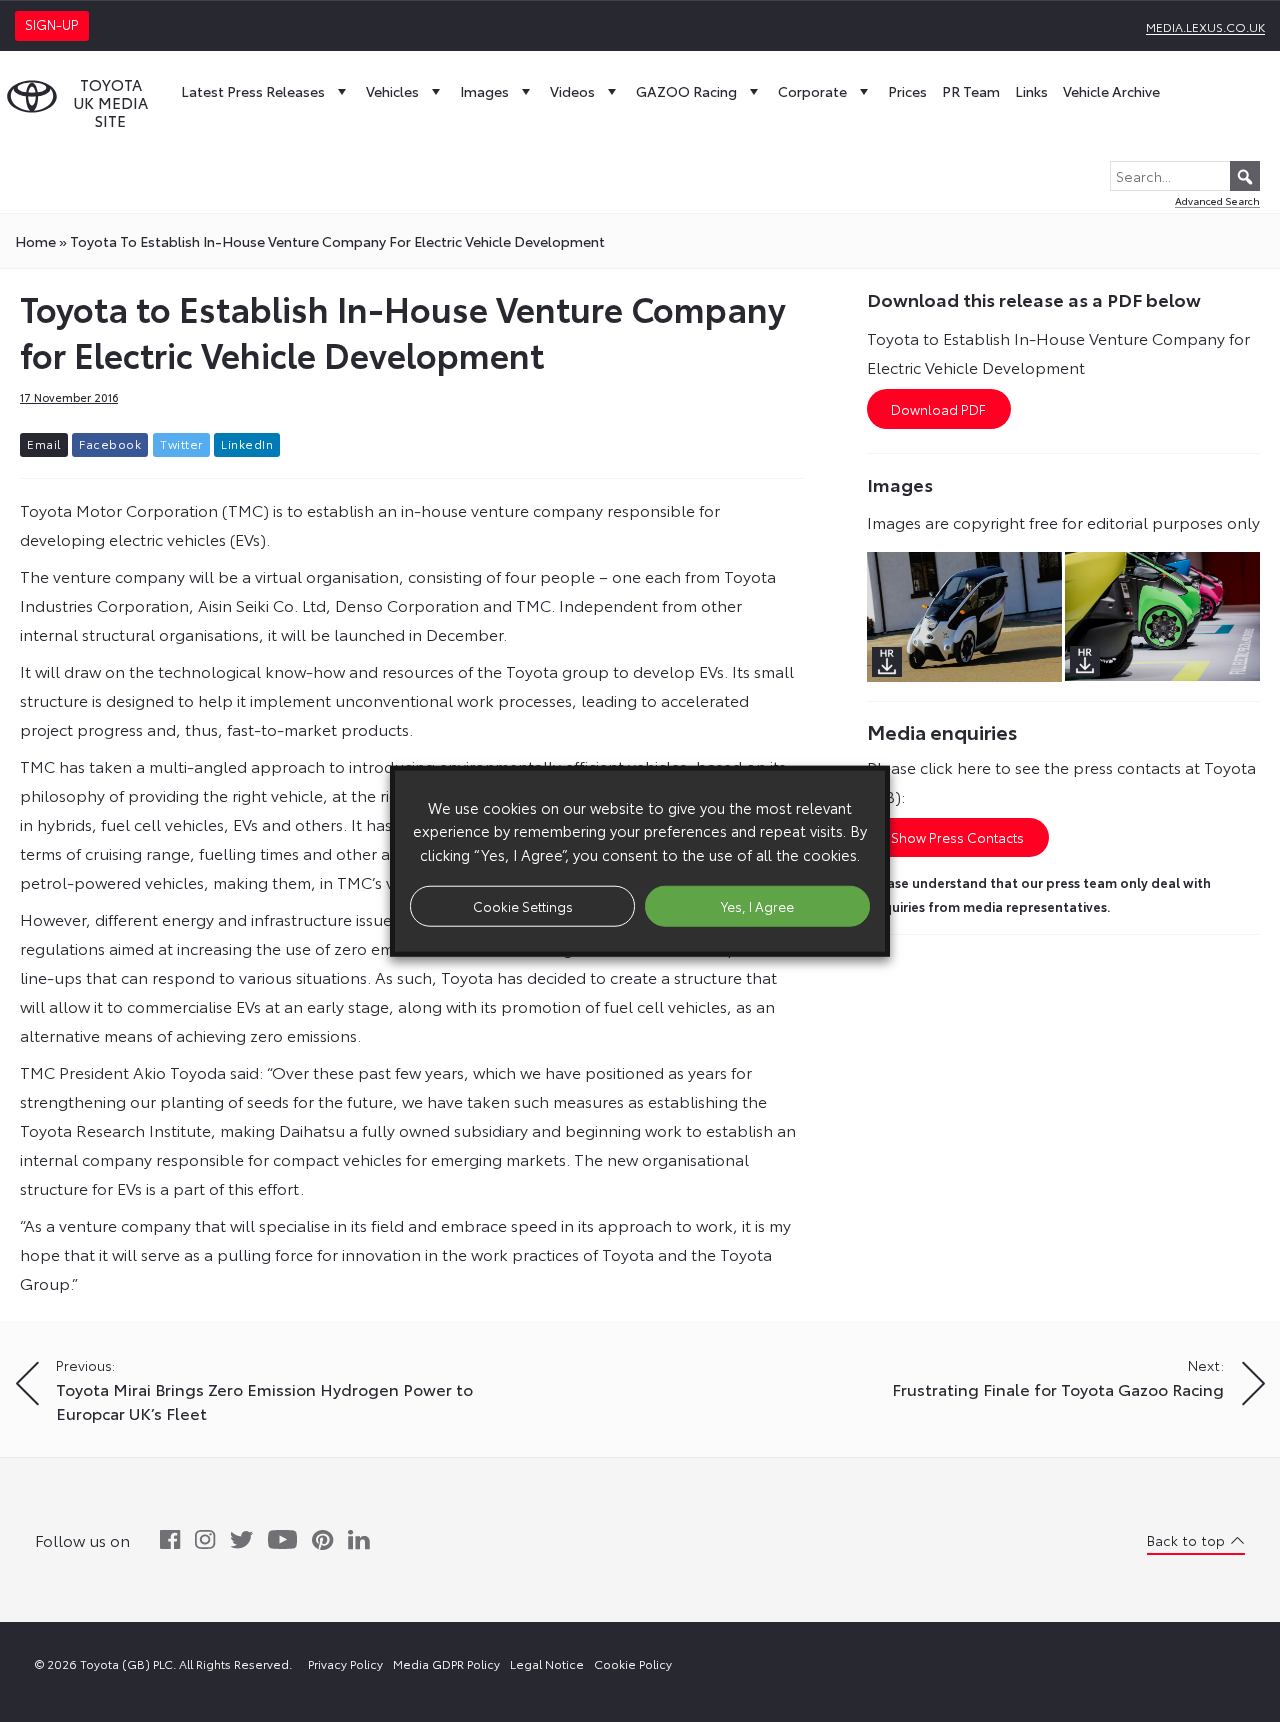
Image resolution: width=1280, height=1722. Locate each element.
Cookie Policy (633, 1663)
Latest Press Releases (253, 91)
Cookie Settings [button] (523, 905)
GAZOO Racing (686, 91)
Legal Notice (547, 1663)
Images (484, 91)
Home (35, 241)
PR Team (971, 91)
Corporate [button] (812, 91)
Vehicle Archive (1111, 91)
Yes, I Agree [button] (757, 905)
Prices (907, 91)
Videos (572, 91)
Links (1031, 91)
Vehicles (392, 91)
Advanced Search (1217, 200)
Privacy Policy (345, 1663)
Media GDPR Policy (446, 1663)
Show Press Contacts (957, 837)
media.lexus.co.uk (1205, 26)
